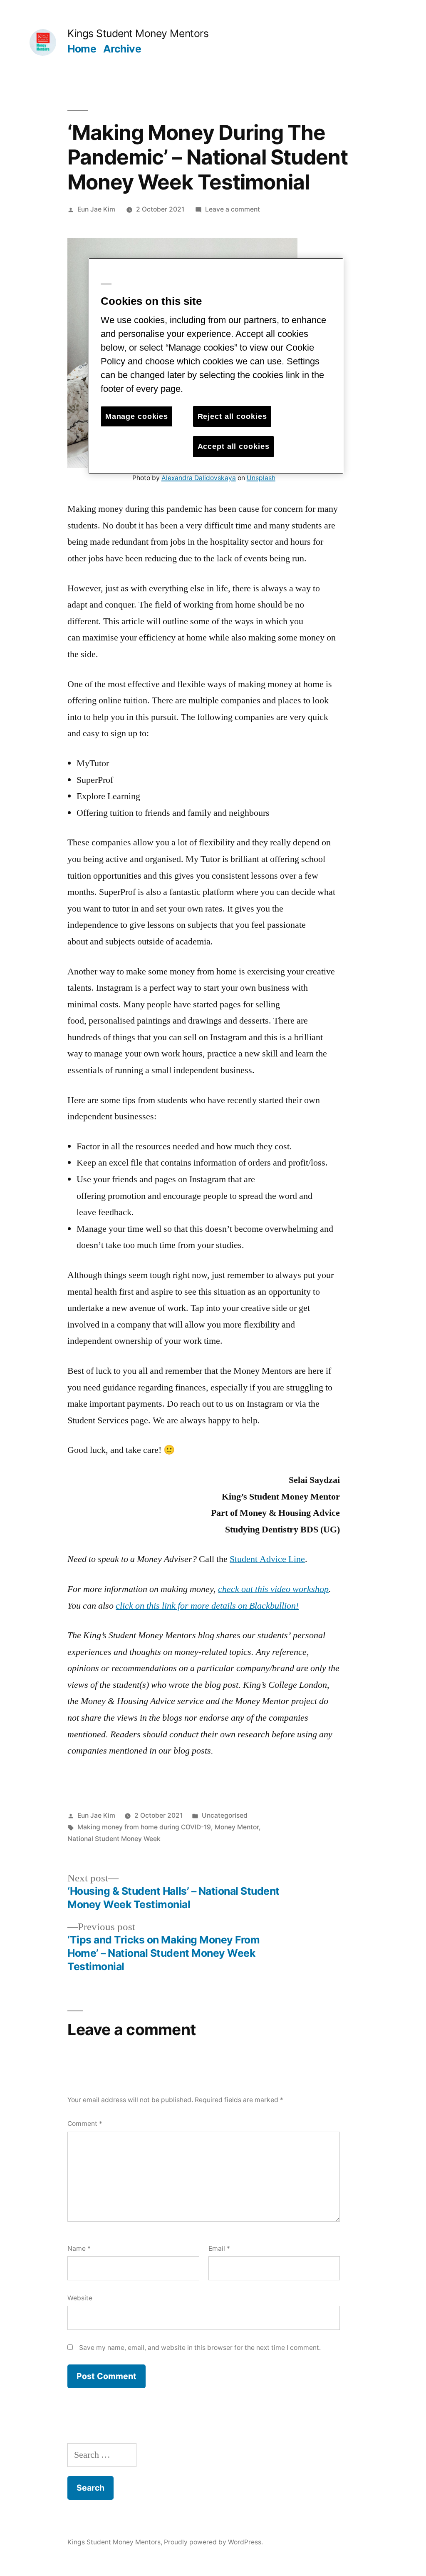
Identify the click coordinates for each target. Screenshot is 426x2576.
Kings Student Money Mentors (138, 33)
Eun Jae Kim (96, 209)
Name (79, 2248)
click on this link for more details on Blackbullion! (207, 1606)
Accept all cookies (234, 446)
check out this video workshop (273, 1589)
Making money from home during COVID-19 (144, 1827)
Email (219, 2248)
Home (82, 49)
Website (80, 2298)
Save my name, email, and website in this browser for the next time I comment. (200, 2348)
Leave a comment (233, 209)
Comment (85, 2124)
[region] (216, 366)
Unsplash (261, 478)
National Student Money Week (114, 1839)
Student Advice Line (267, 1559)
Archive (122, 49)
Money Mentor (237, 1827)
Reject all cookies (232, 416)
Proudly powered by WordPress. (213, 2542)
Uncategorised (225, 1815)
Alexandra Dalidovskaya (199, 478)
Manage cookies (137, 416)
